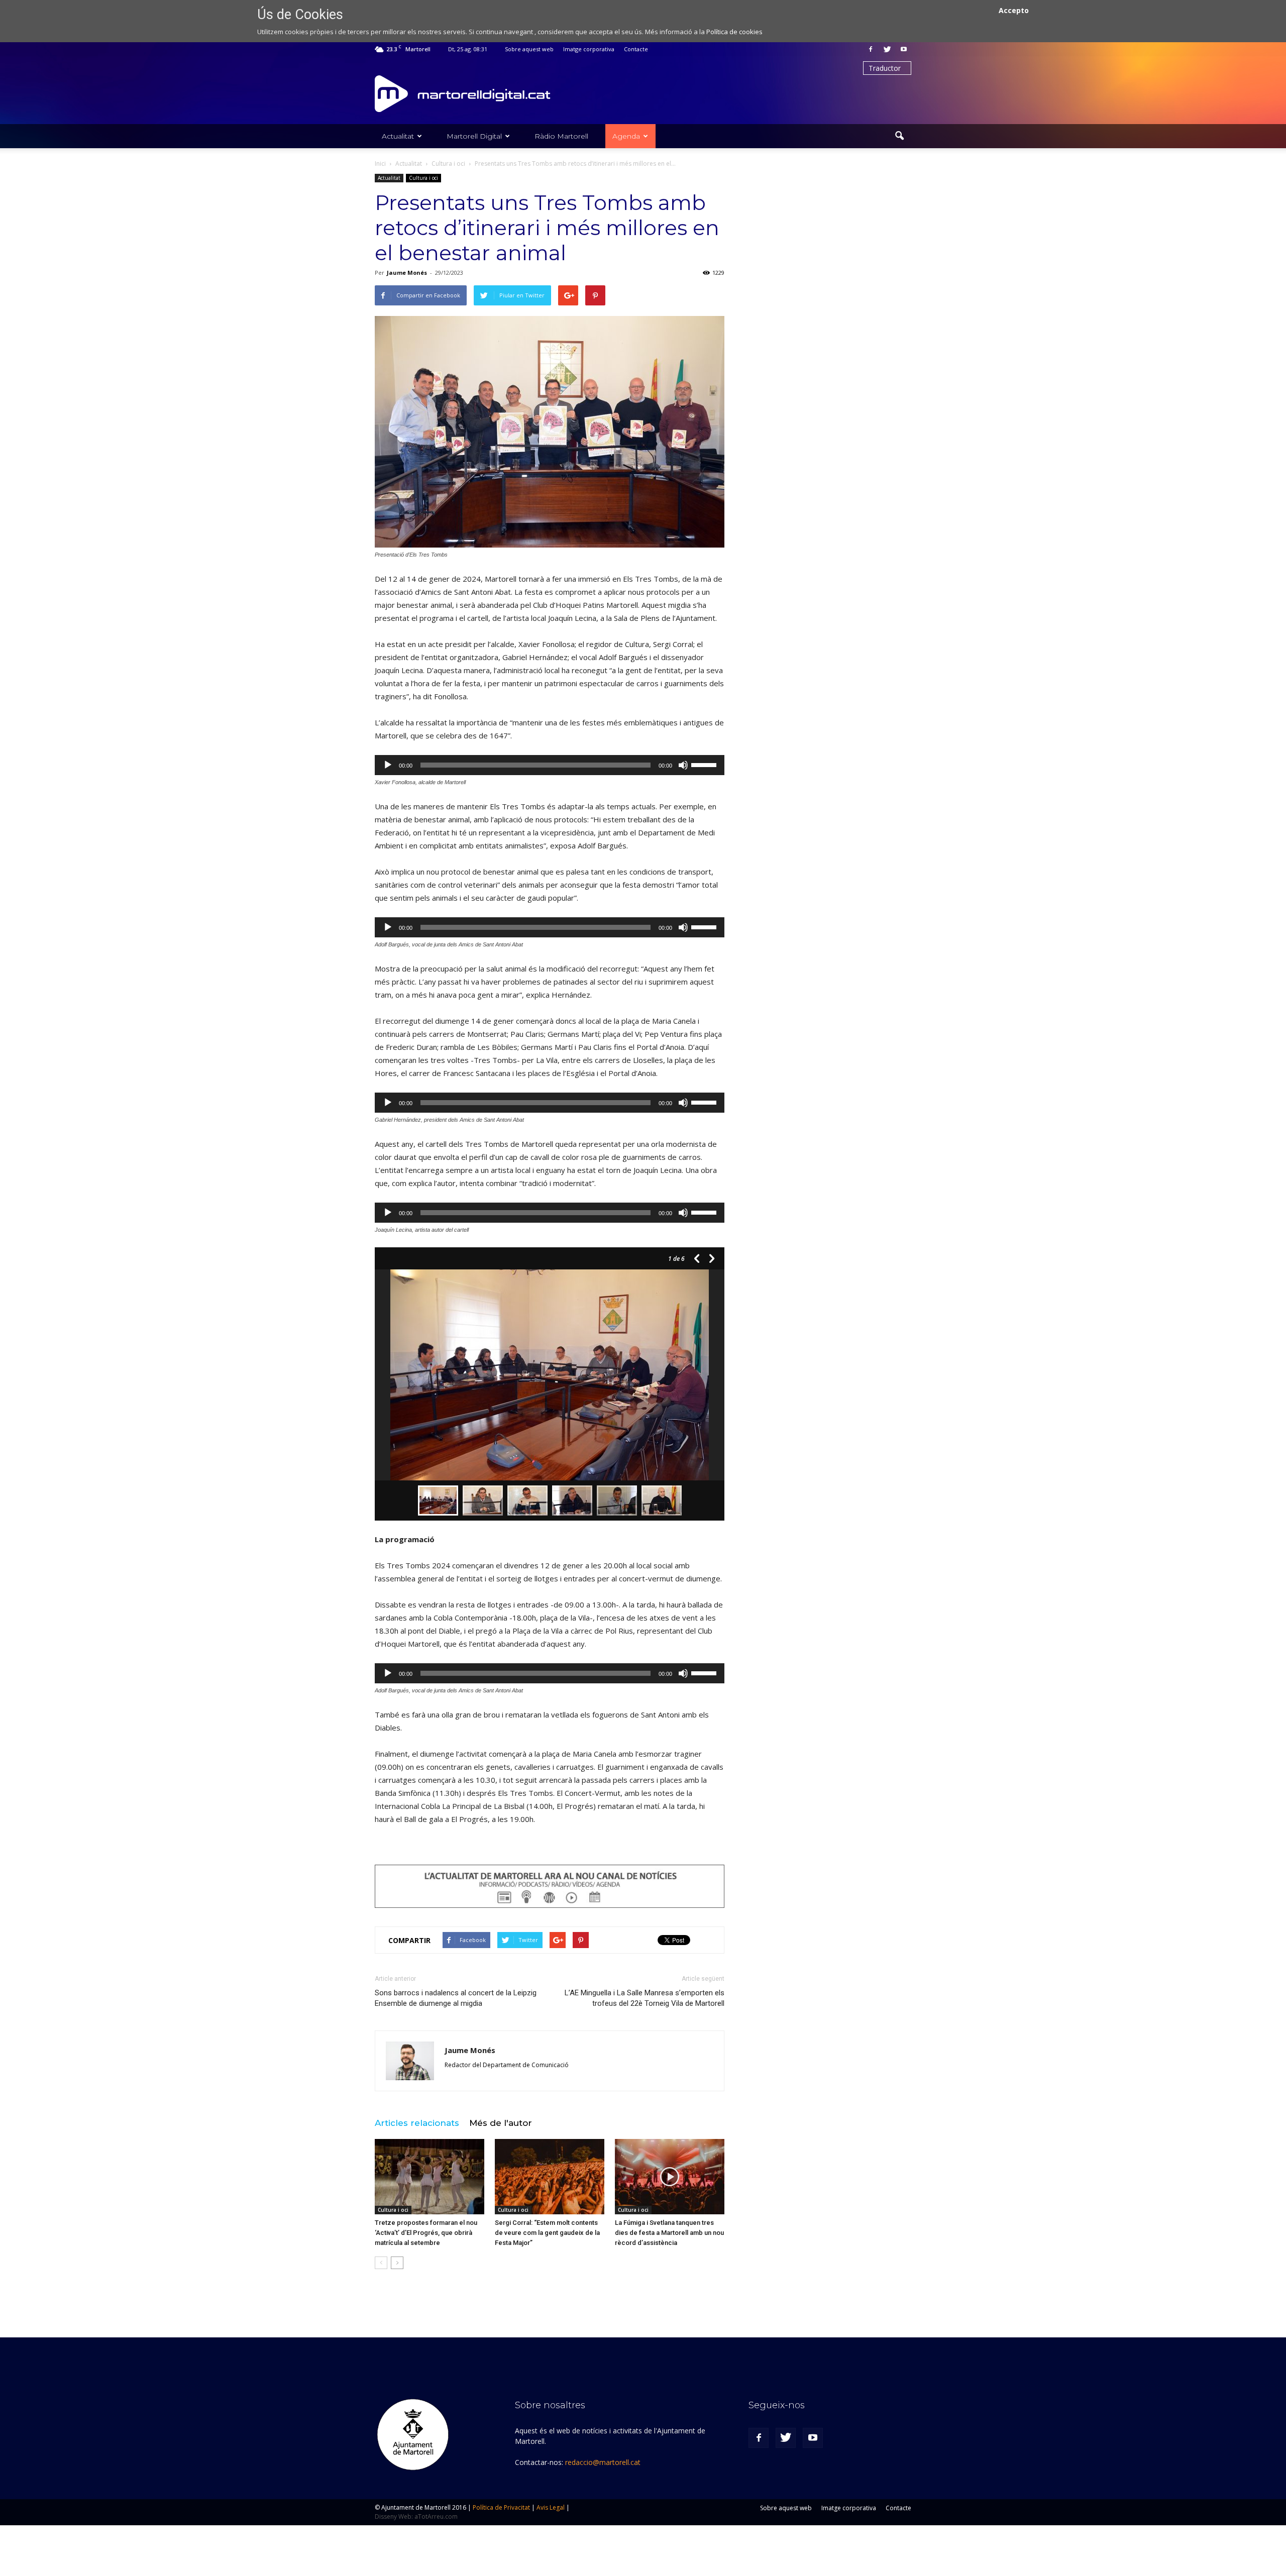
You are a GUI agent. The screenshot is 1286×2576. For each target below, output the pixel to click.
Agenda (626, 136)
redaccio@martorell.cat (603, 2462)
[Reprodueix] (388, 765)
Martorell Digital (474, 136)
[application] (550, 765)
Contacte (636, 49)
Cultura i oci (423, 178)
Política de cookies (734, 32)
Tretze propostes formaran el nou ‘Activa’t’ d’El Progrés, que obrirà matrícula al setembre (426, 2233)
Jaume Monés (407, 273)
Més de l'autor (501, 2123)
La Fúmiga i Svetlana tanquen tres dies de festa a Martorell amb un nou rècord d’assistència (669, 2233)
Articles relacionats (417, 2123)
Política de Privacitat (501, 2507)
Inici (380, 164)
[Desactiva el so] (683, 765)
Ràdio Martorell (561, 136)
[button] (899, 136)
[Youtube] (904, 49)
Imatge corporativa (589, 49)
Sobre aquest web (529, 49)
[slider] (705, 764)
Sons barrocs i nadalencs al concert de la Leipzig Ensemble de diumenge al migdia (456, 1998)
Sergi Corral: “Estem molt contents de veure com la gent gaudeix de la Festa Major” (547, 2233)
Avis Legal (551, 2507)
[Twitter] (887, 49)
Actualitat (398, 136)
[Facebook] (871, 49)
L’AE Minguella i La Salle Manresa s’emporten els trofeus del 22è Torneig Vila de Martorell (645, 1998)
